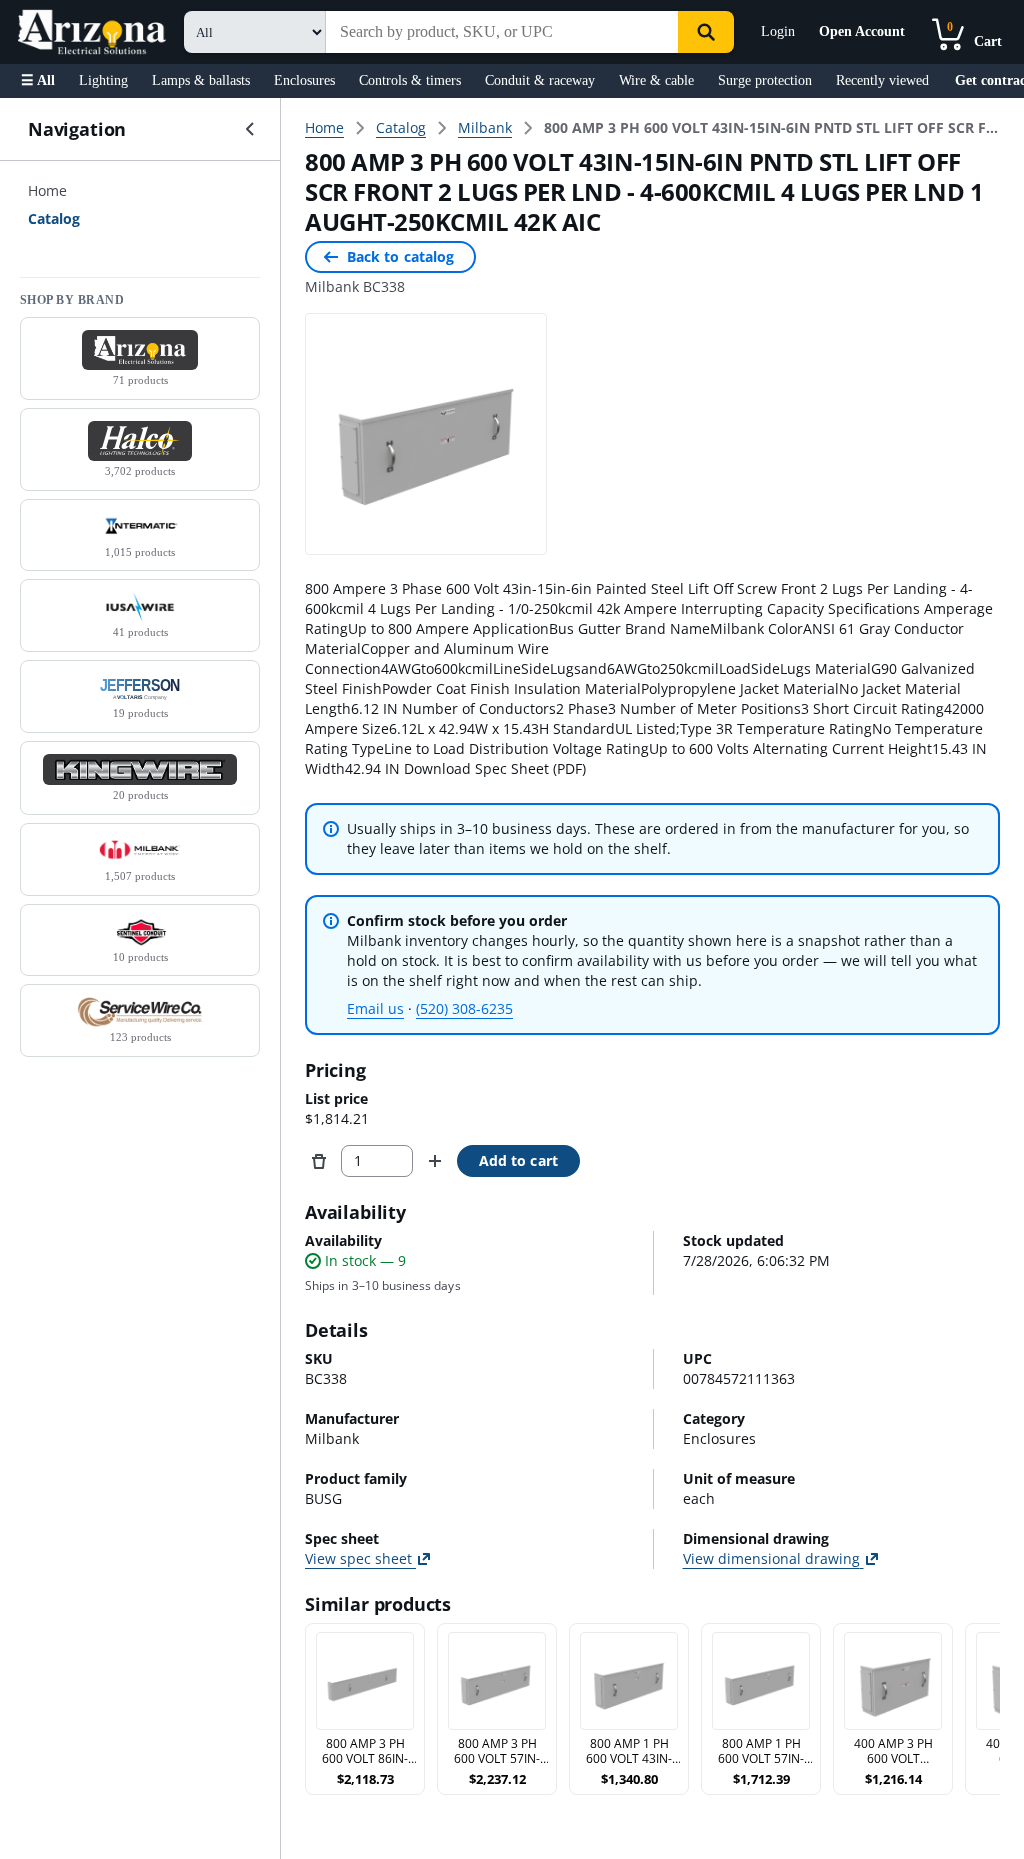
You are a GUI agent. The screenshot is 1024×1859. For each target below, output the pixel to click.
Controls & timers (410, 80)
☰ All (38, 80)
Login (778, 31)
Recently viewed (882, 80)
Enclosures (304, 80)
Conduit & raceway (540, 80)
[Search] (706, 32)
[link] (772, 128)
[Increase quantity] (435, 1161)
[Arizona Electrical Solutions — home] (92, 32)
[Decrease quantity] (319, 1161)
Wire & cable (656, 80)
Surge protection (765, 80)
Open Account (862, 31)
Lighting (103, 80)
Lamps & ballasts (201, 80)
